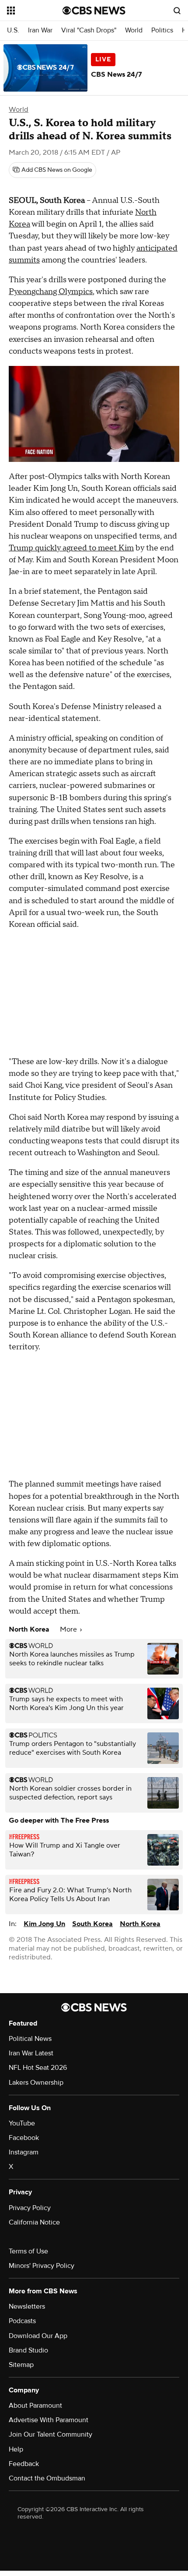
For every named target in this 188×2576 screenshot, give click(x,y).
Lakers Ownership (36, 2083)
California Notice (34, 2222)
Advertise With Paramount (49, 2420)
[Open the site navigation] (35, 11)
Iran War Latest (31, 2053)
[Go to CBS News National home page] (94, 11)
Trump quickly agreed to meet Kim (71, 548)
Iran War (40, 30)
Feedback (24, 2464)
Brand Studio (28, 2350)
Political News (30, 2039)
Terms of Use (28, 2251)
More (69, 1629)
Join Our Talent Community (50, 2434)
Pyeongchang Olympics (51, 292)
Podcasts (22, 2321)
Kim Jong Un (44, 1924)
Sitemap (21, 2365)
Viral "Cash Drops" (89, 30)
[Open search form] (177, 11)
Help (16, 2449)
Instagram (24, 2152)
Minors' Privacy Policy (42, 2266)
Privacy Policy (30, 2208)
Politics (162, 30)
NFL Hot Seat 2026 (38, 2068)
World (134, 30)
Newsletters (27, 2306)
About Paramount (35, 2406)
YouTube (22, 2123)
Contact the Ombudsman (47, 2478)
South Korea (92, 1924)
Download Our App (38, 2336)
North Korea (140, 1924)
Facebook (24, 2138)
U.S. (13, 30)
